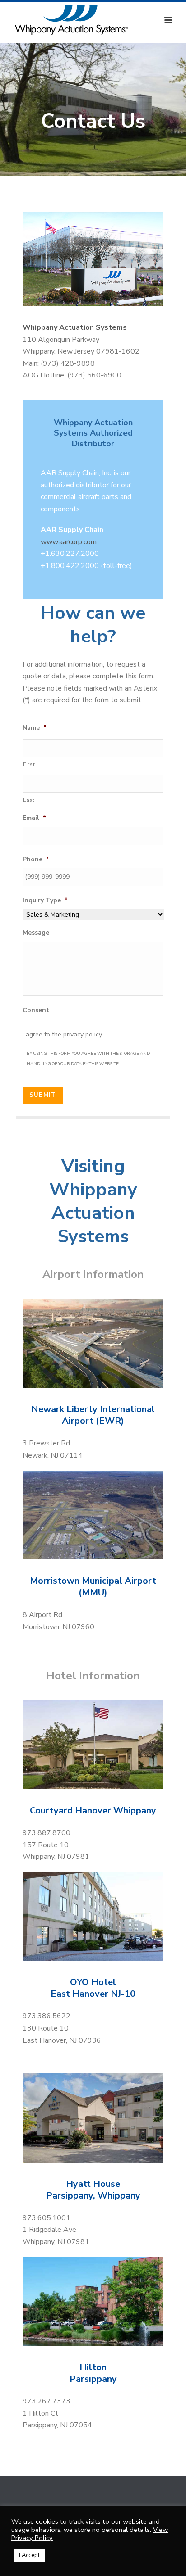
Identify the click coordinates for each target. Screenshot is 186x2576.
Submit (43, 1095)
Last (29, 800)
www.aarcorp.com (69, 542)
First (29, 764)
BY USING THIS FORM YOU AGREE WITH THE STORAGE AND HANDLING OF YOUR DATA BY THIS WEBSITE (88, 1059)
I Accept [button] (29, 2555)
